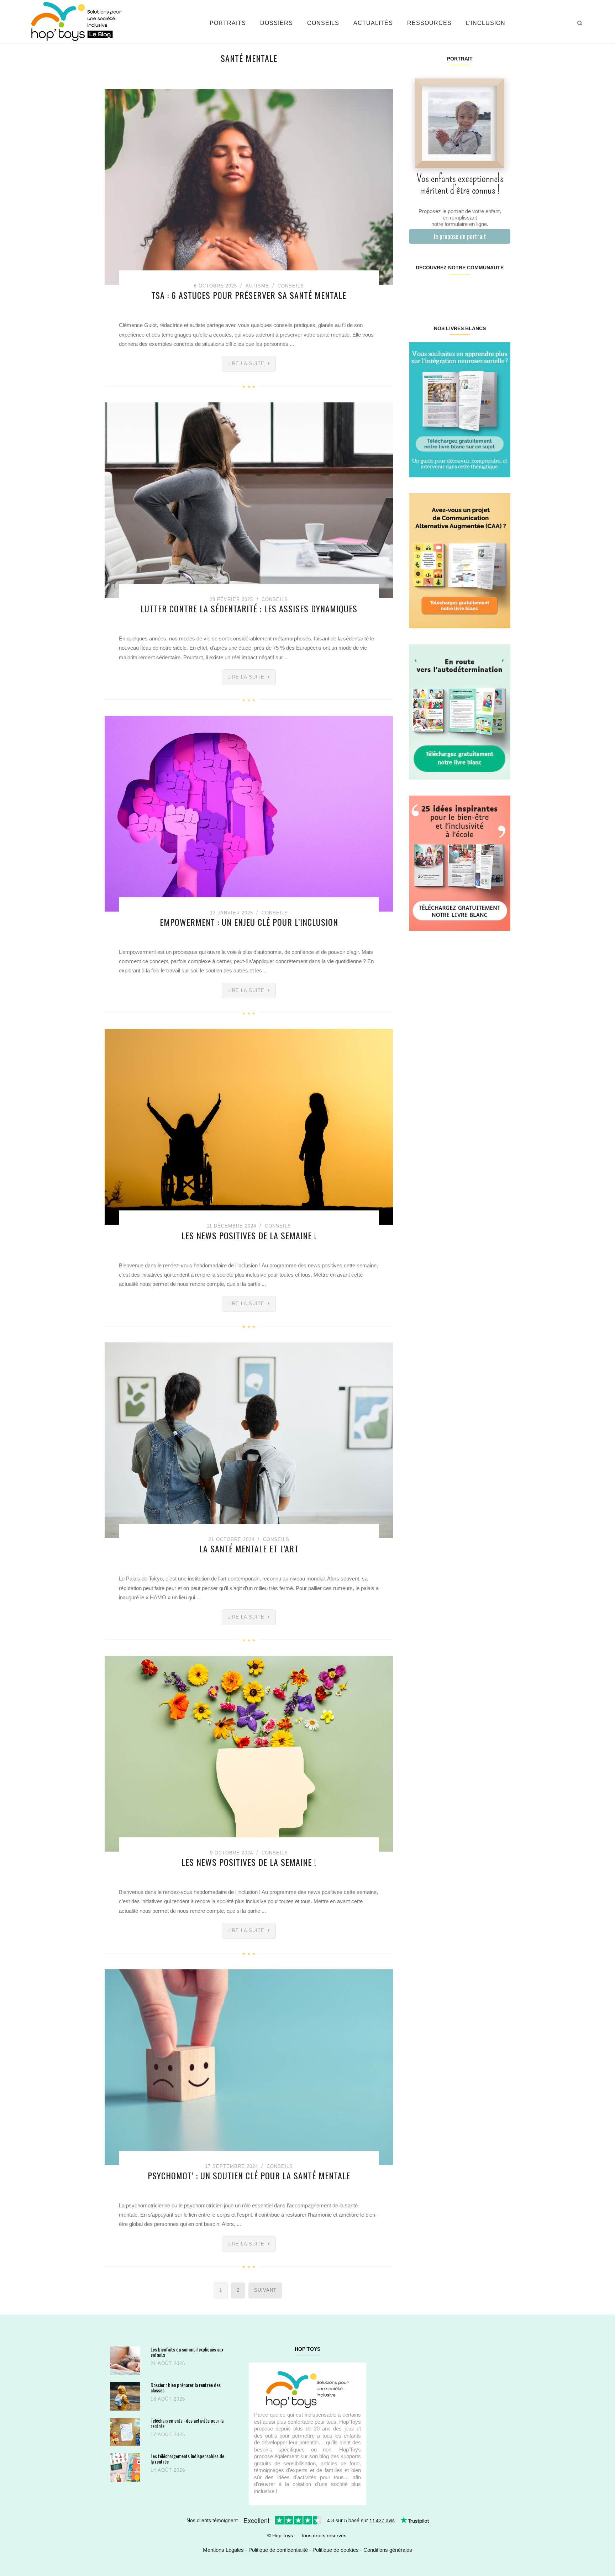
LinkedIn (468, 290)
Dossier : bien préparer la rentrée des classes (186, 2388)
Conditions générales (388, 2550)
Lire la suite (246, 363)
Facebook (417, 290)
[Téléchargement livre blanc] (460, 409)
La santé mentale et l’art (249, 1548)
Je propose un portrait (460, 236)
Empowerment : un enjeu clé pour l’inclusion (249, 922)
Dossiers (277, 23)
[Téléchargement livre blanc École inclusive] (460, 863)
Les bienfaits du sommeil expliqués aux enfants (187, 2352)
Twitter (501, 290)
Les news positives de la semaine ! (249, 1235)
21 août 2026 (168, 2363)
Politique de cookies (336, 2550)
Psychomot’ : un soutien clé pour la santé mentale (249, 2175)
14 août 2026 (168, 2470)
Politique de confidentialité (278, 2550)
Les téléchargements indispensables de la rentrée (187, 2459)
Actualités (373, 23)
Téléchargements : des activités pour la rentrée (187, 2423)
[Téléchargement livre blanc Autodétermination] (460, 711)
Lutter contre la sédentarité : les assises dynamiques (249, 608)
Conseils (323, 23)
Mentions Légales (223, 2550)
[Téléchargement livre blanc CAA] (460, 560)
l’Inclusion (486, 23)
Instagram (434, 290)
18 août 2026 (168, 2399)
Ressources (429, 23)
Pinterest (451, 290)
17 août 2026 (168, 2435)
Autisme (257, 286)
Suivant (265, 2290)
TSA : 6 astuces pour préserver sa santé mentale (249, 295)
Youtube (485, 290)
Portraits (228, 23)
